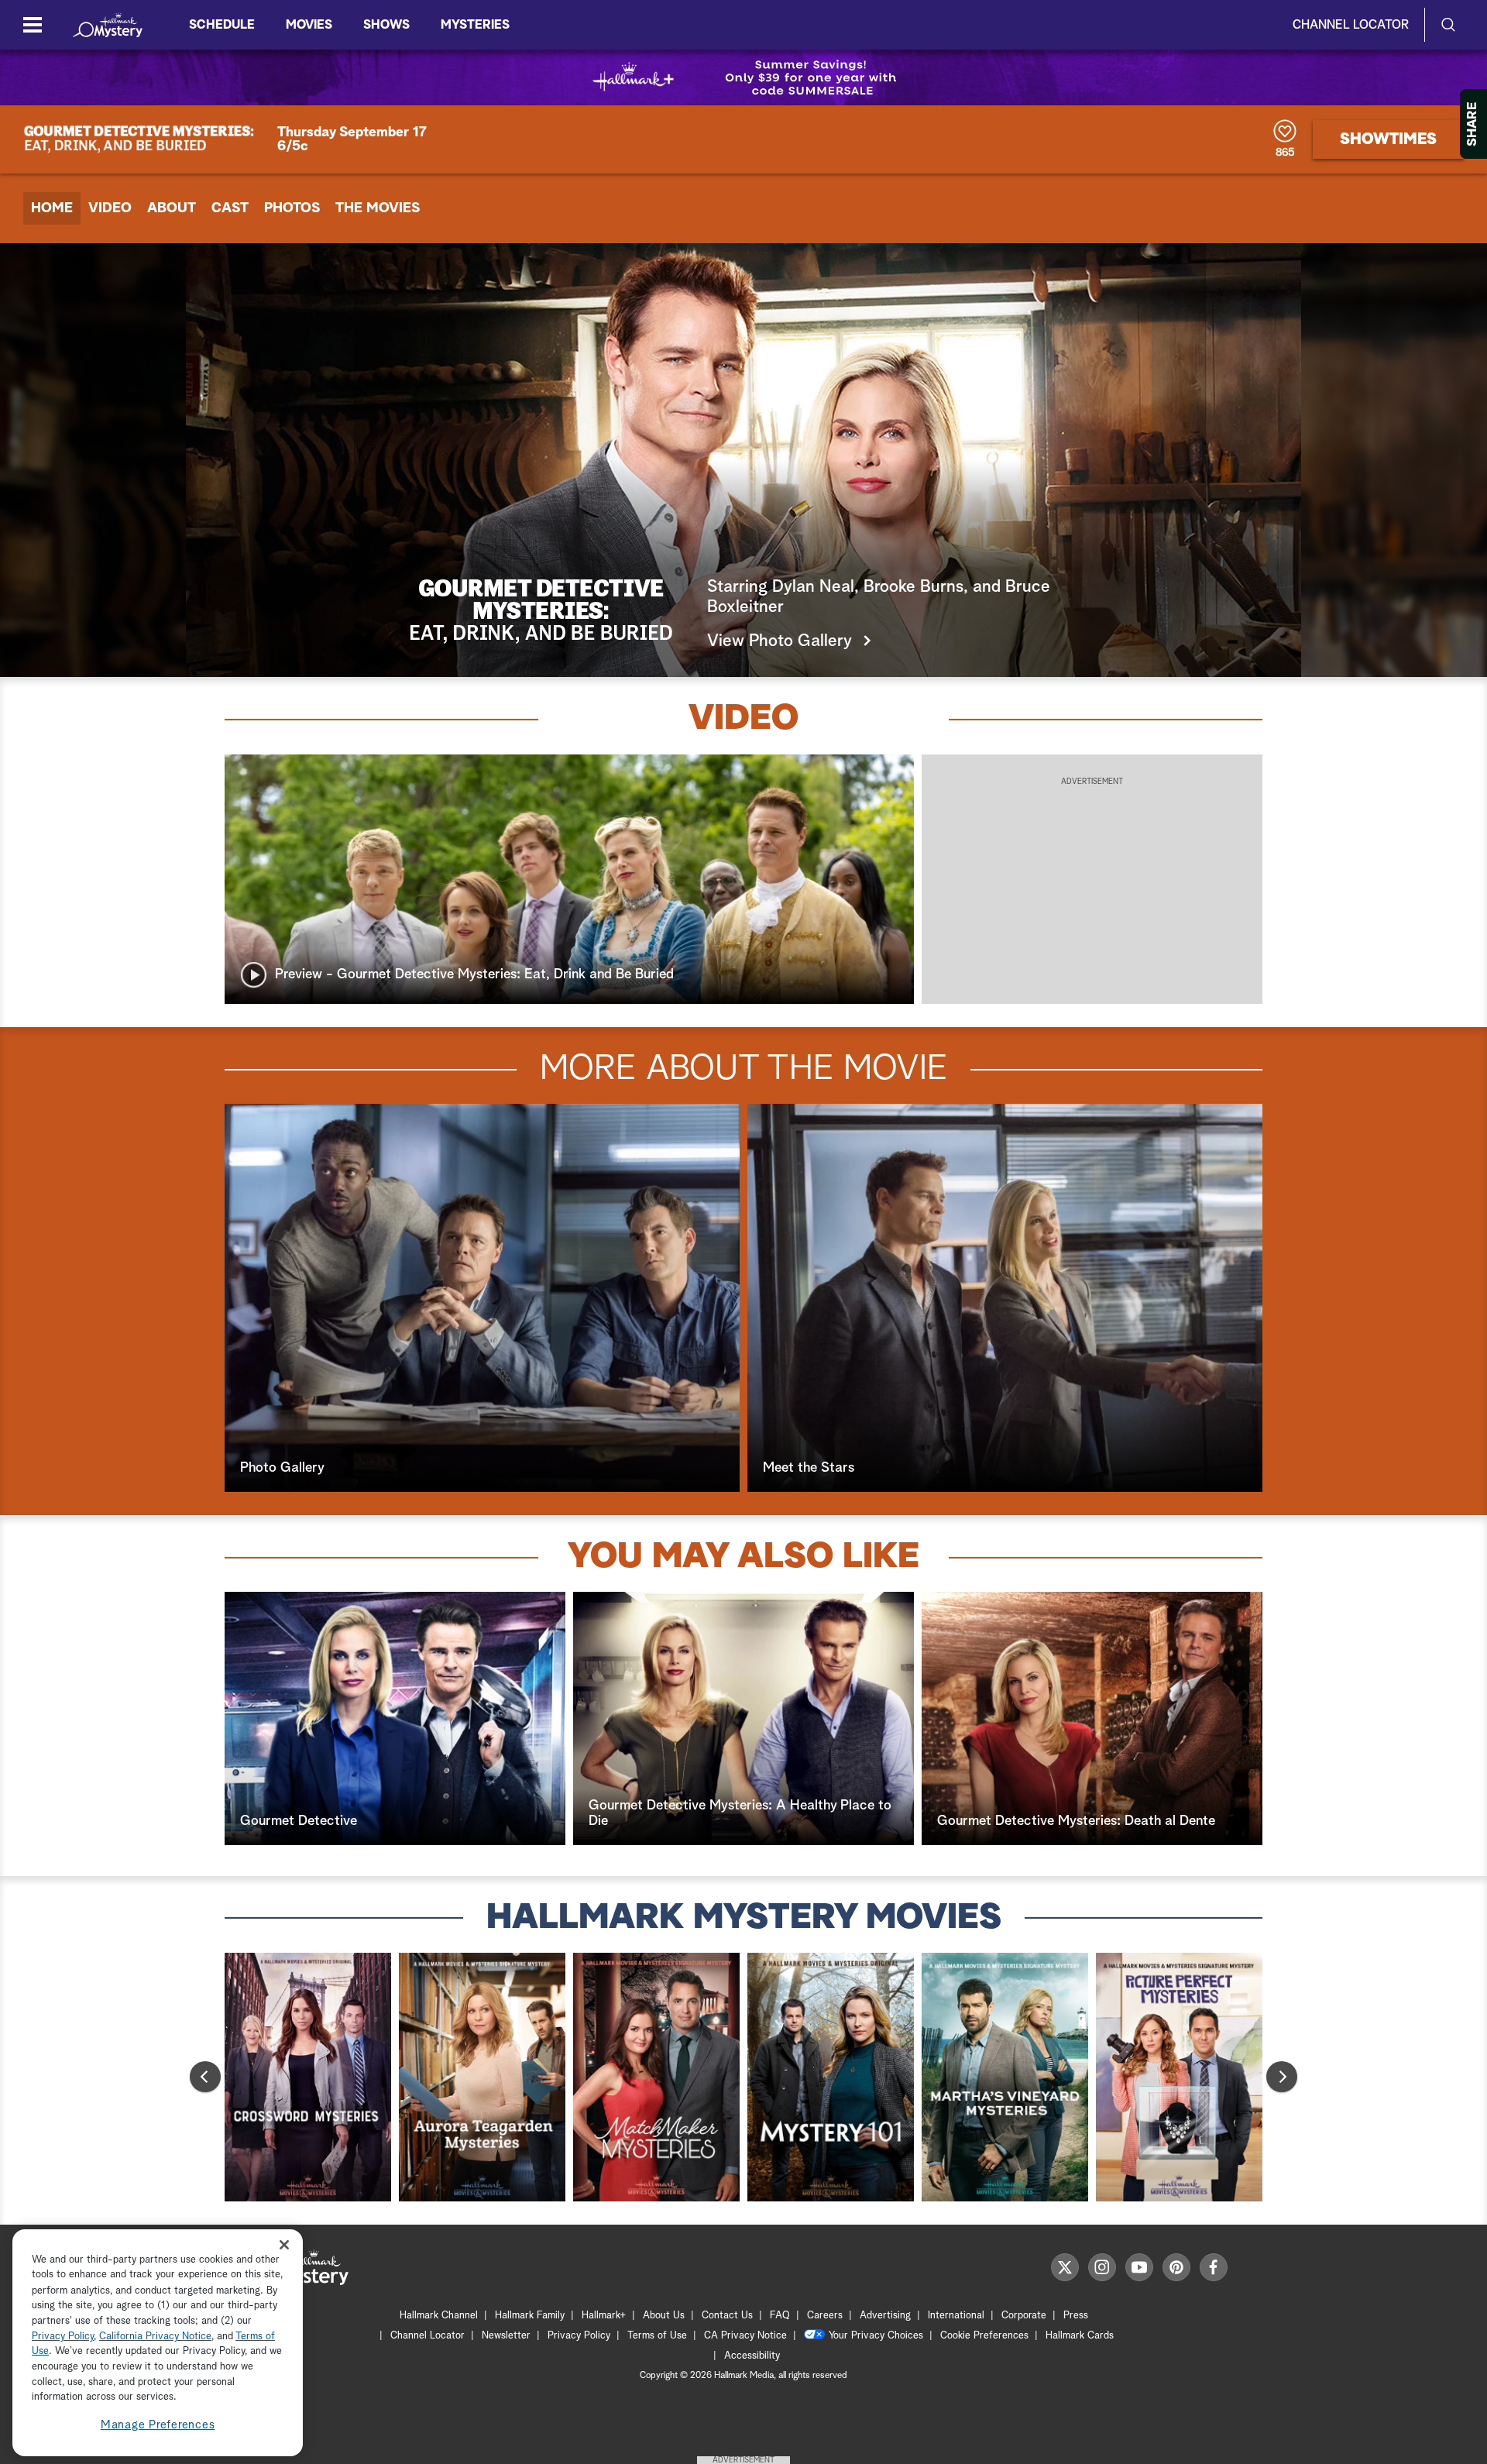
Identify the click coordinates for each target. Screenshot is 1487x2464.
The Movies (378, 208)
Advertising (885, 2316)
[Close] (284, 2245)
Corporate (1024, 2316)
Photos (292, 208)
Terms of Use (657, 2336)
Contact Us (727, 2316)
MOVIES (309, 25)
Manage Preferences (158, 2425)
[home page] (108, 25)
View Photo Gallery (780, 641)
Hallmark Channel (439, 2316)
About (172, 208)
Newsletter (506, 2336)
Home (52, 208)
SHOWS (386, 25)
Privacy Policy (579, 2336)
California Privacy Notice (155, 2337)
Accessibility (752, 2356)
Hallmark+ (604, 2316)
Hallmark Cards (1080, 2336)
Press (1076, 2316)
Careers (825, 2316)
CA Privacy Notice (745, 2336)
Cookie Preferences (984, 2336)
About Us (664, 2316)
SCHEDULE (222, 25)
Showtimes (1388, 139)
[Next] (1282, 2077)
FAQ (780, 2316)
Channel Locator (1351, 25)
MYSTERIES (475, 25)
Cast (230, 208)
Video (110, 208)
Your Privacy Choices (876, 2336)
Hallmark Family (530, 2316)
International (956, 2316)
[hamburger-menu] (33, 25)
